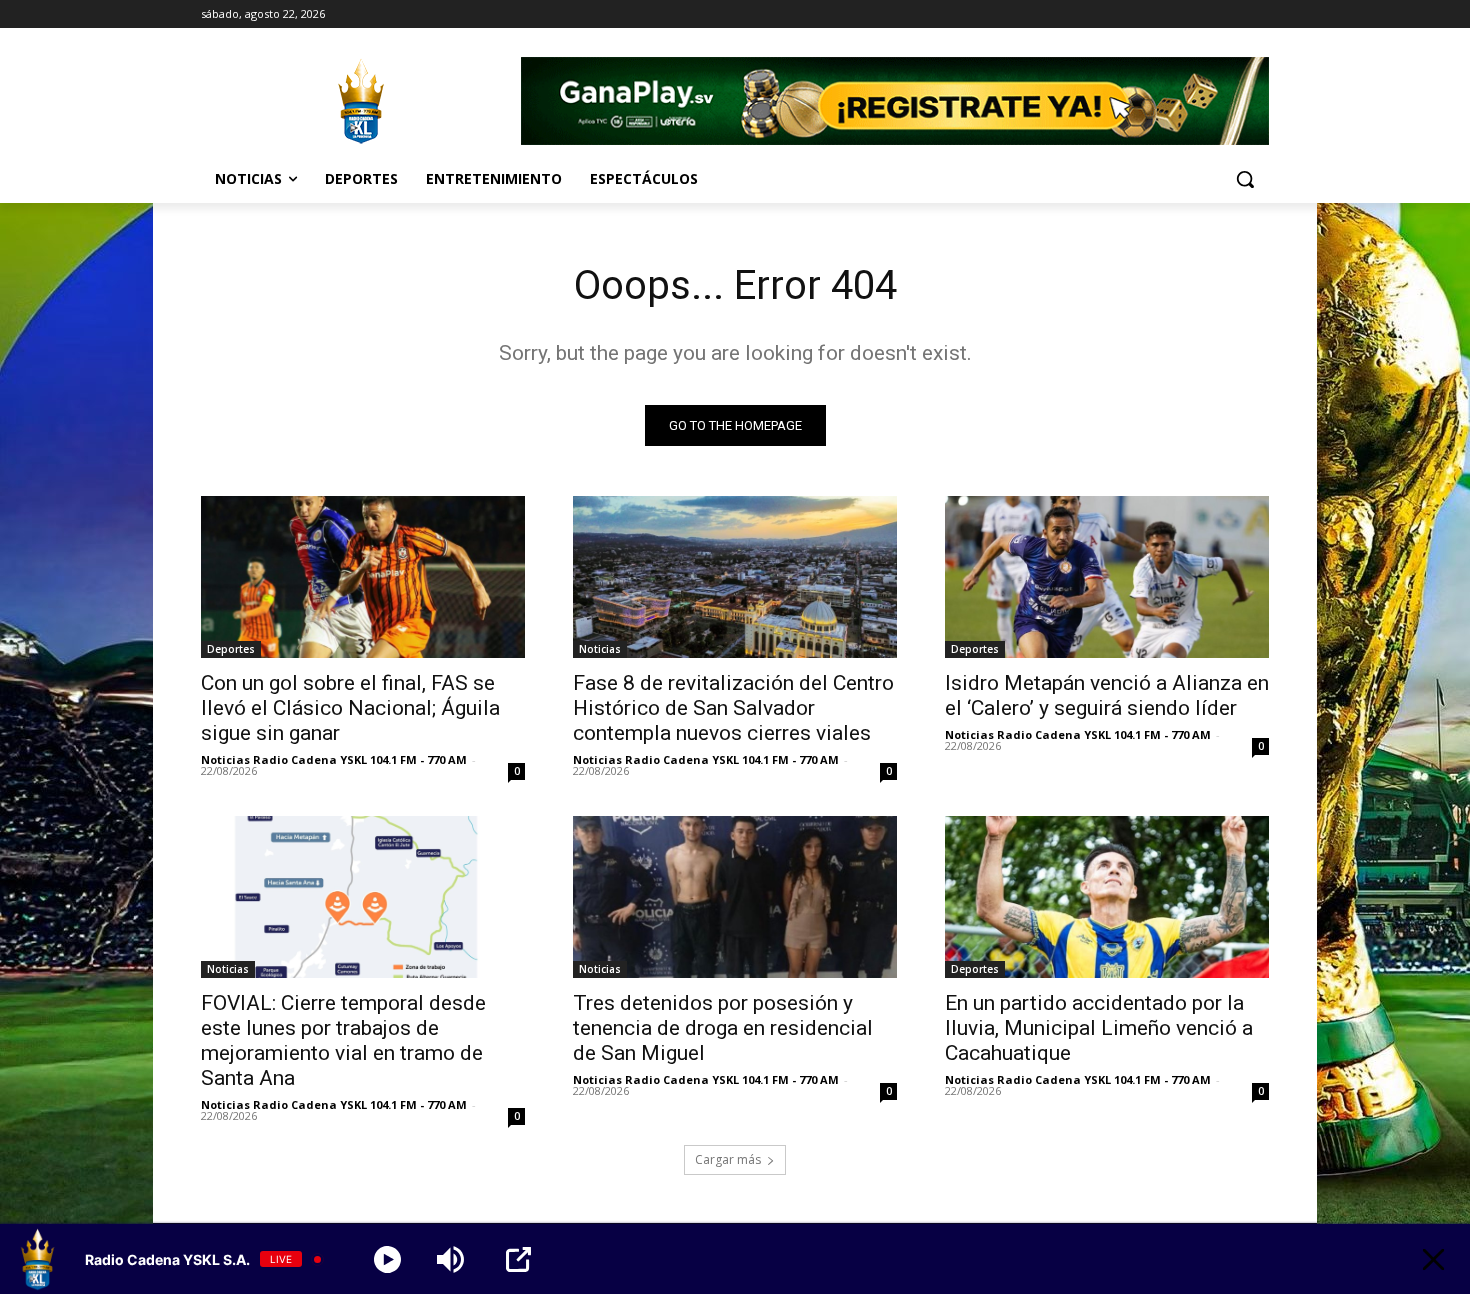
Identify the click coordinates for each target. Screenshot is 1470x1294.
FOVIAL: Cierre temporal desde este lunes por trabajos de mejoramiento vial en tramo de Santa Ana (343, 1040)
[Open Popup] (518, 1259)
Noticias (600, 649)
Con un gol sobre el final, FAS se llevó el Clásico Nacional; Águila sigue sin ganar (350, 708)
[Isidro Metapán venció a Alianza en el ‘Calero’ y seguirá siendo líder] (1107, 577)
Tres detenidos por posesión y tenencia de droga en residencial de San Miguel (723, 1028)
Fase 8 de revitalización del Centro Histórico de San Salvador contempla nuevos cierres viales (733, 708)
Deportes (231, 649)
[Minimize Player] (1433, 1259)
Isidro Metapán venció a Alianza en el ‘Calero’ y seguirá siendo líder (1107, 695)
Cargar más (728, 1159)
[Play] (387, 1259)
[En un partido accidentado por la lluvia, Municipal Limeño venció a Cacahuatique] (1107, 897)
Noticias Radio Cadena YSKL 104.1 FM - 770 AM (334, 759)
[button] (1245, 179)
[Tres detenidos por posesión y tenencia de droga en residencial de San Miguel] (735, 897)
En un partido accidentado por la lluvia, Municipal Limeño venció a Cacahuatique (1099, 1028)
